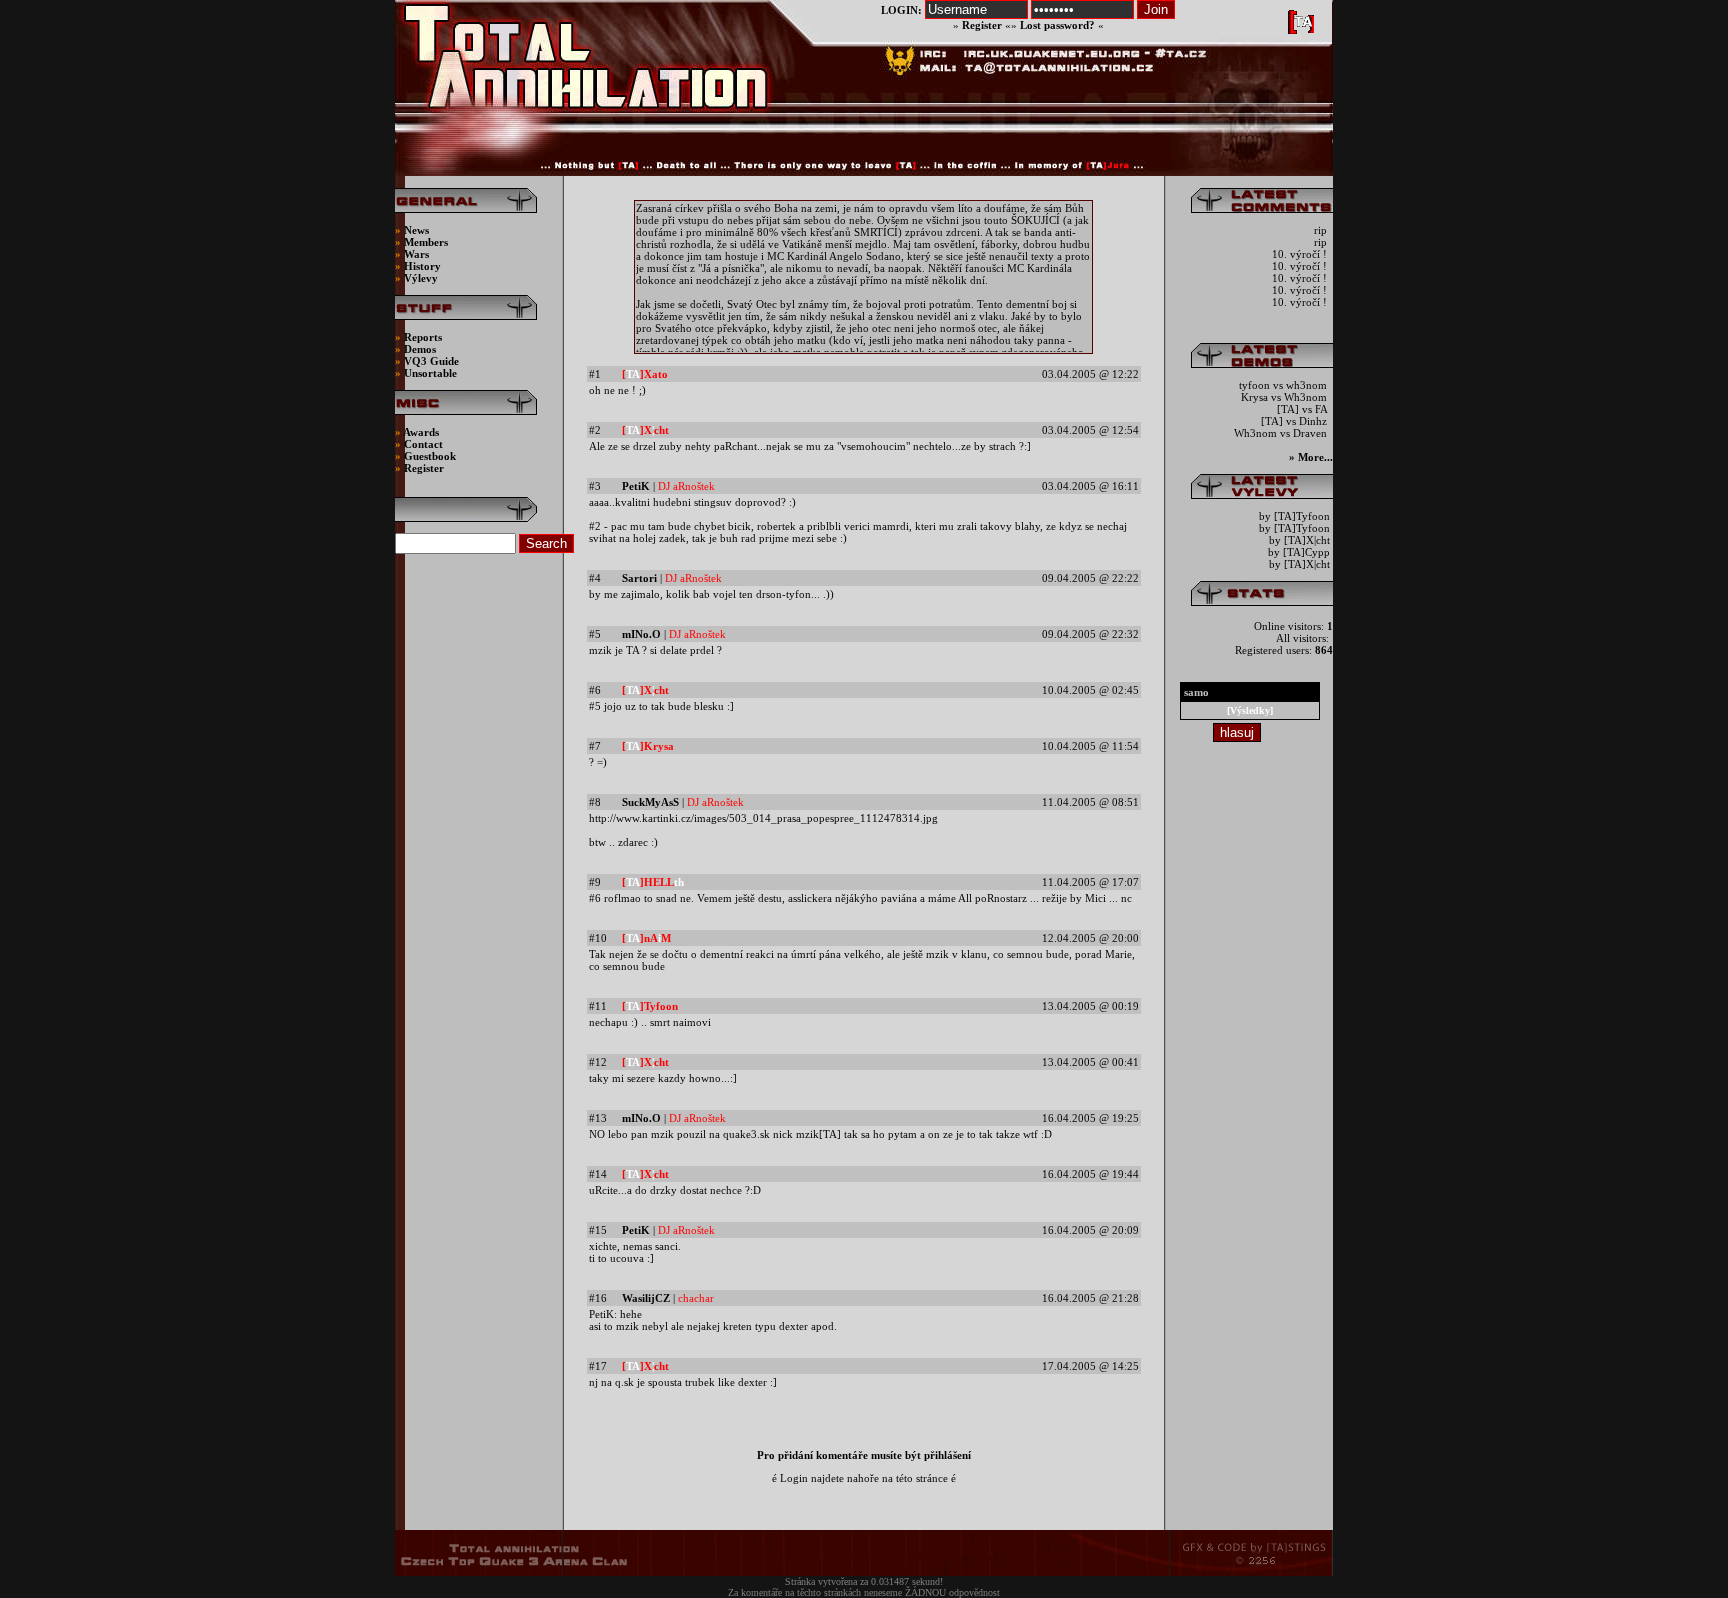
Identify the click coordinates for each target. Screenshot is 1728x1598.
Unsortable (430, 373)
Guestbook (430, 456)
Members (426, 242)
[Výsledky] (1250, 710)
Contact (423, 444)
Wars (416, 254)
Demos (420, 349)
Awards (421, 432)
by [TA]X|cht (1299, 540)
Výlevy (421, 278)
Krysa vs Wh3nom (1285, 397)
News (415, 230)
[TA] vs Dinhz (1295, 421)
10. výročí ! (1301, 254)
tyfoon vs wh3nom (1284, 385)
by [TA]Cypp (1299, 552)
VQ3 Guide (431, 361)
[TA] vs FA (1303, 409)
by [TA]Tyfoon (1294, 516)
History (422, 266)
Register (982, 25)
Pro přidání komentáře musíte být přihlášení (864, 1455)
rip (1322, 230)
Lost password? (1057, 25)
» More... (1311, 457)
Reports (423, 337)
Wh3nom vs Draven (1282, 433)
